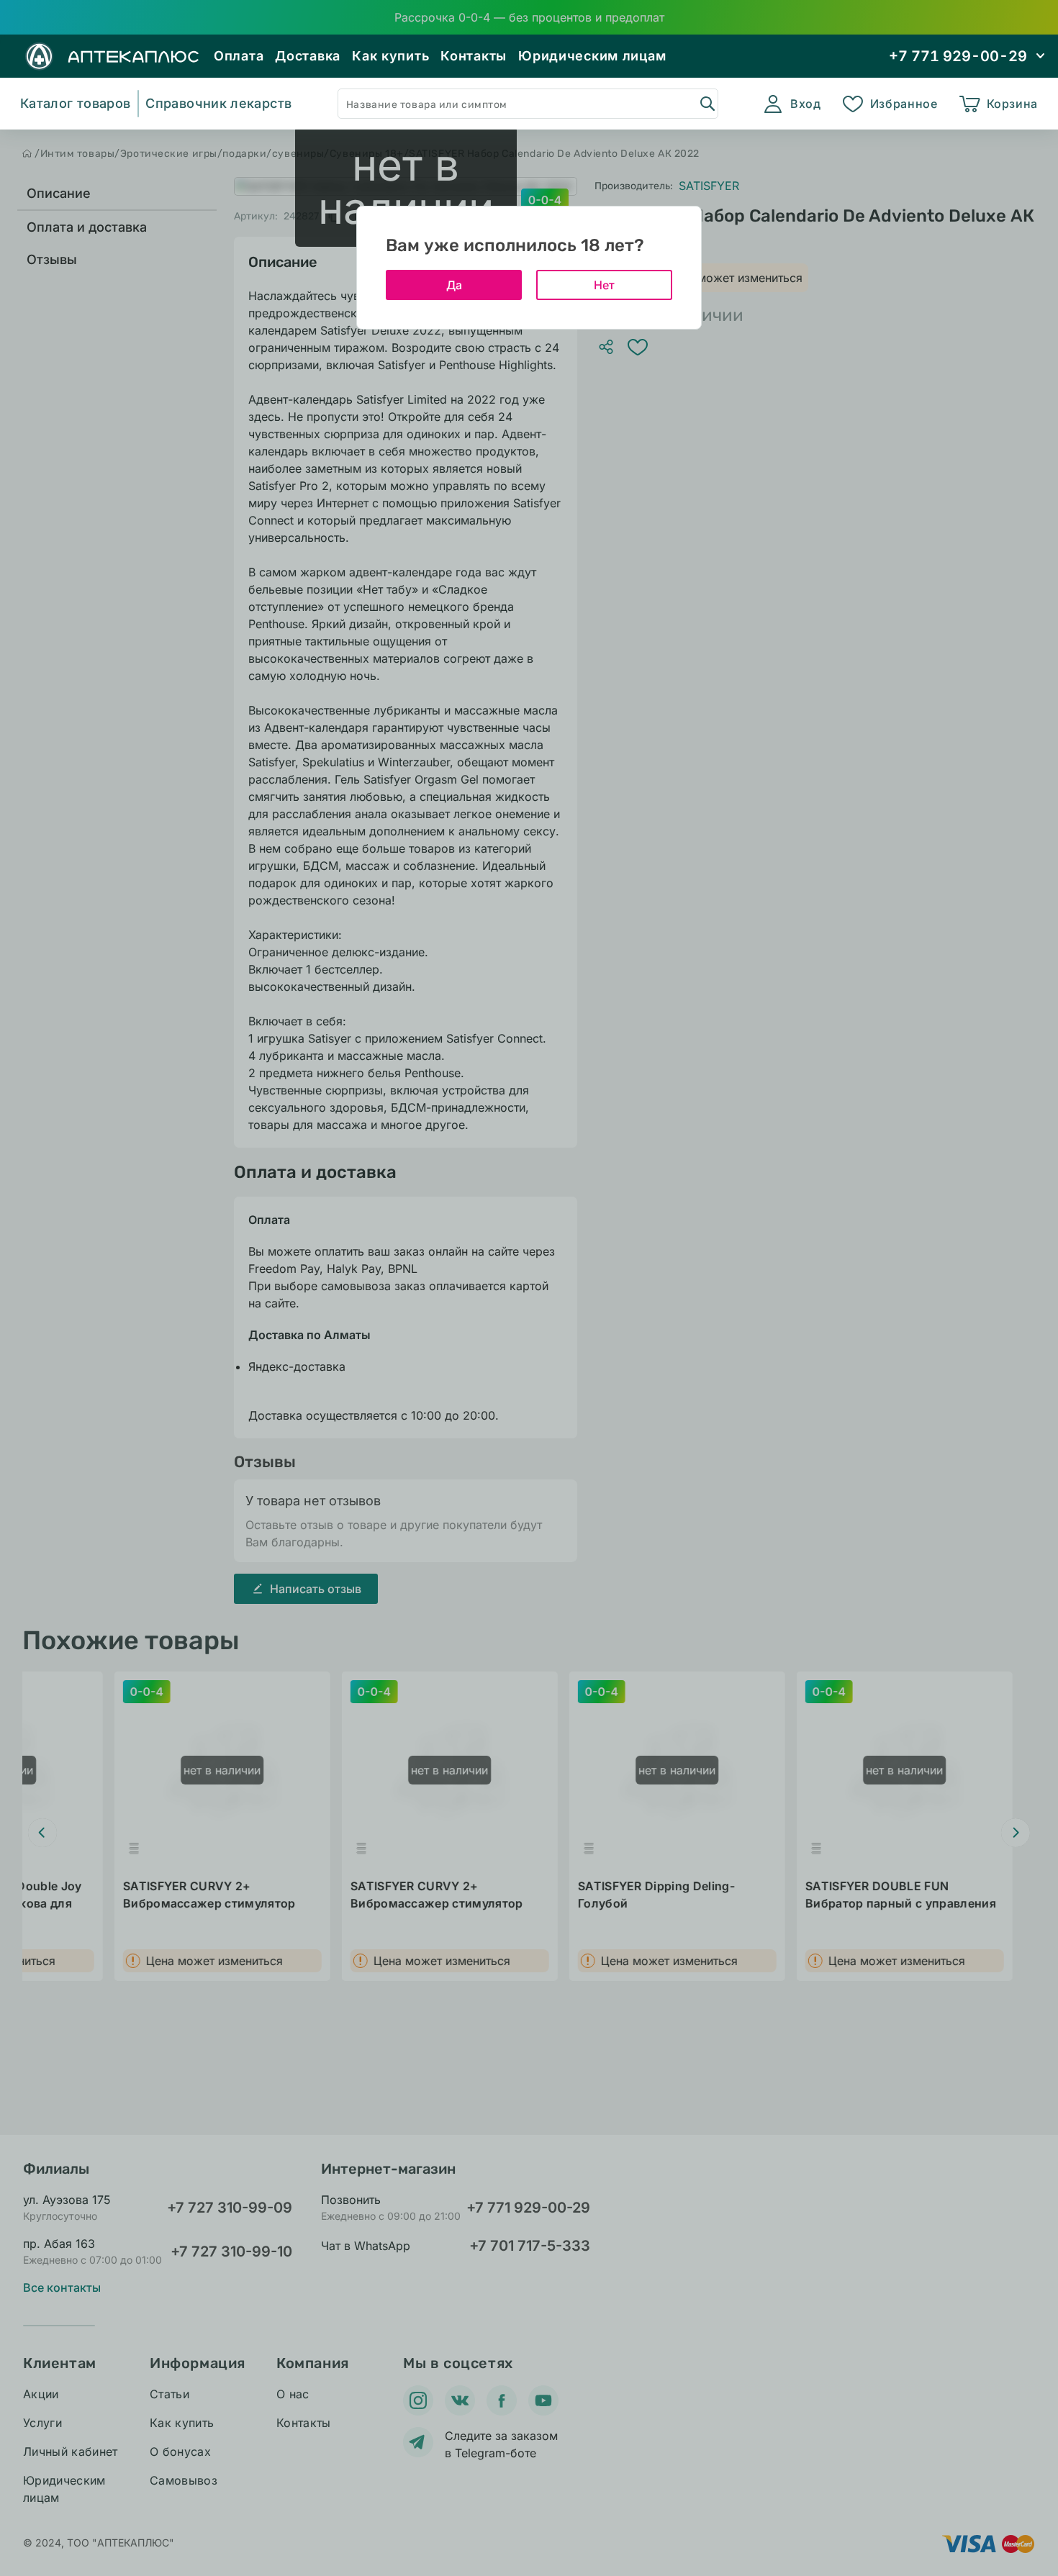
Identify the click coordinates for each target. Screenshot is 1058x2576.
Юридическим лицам (592, 56)
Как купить (390, 56)
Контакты (474, 56)
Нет (604, 285)
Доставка (308, 56)
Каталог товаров (75, 103)
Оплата (239, 56)
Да (454, 285)
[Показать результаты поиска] (707, 103)
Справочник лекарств (218, 103)
